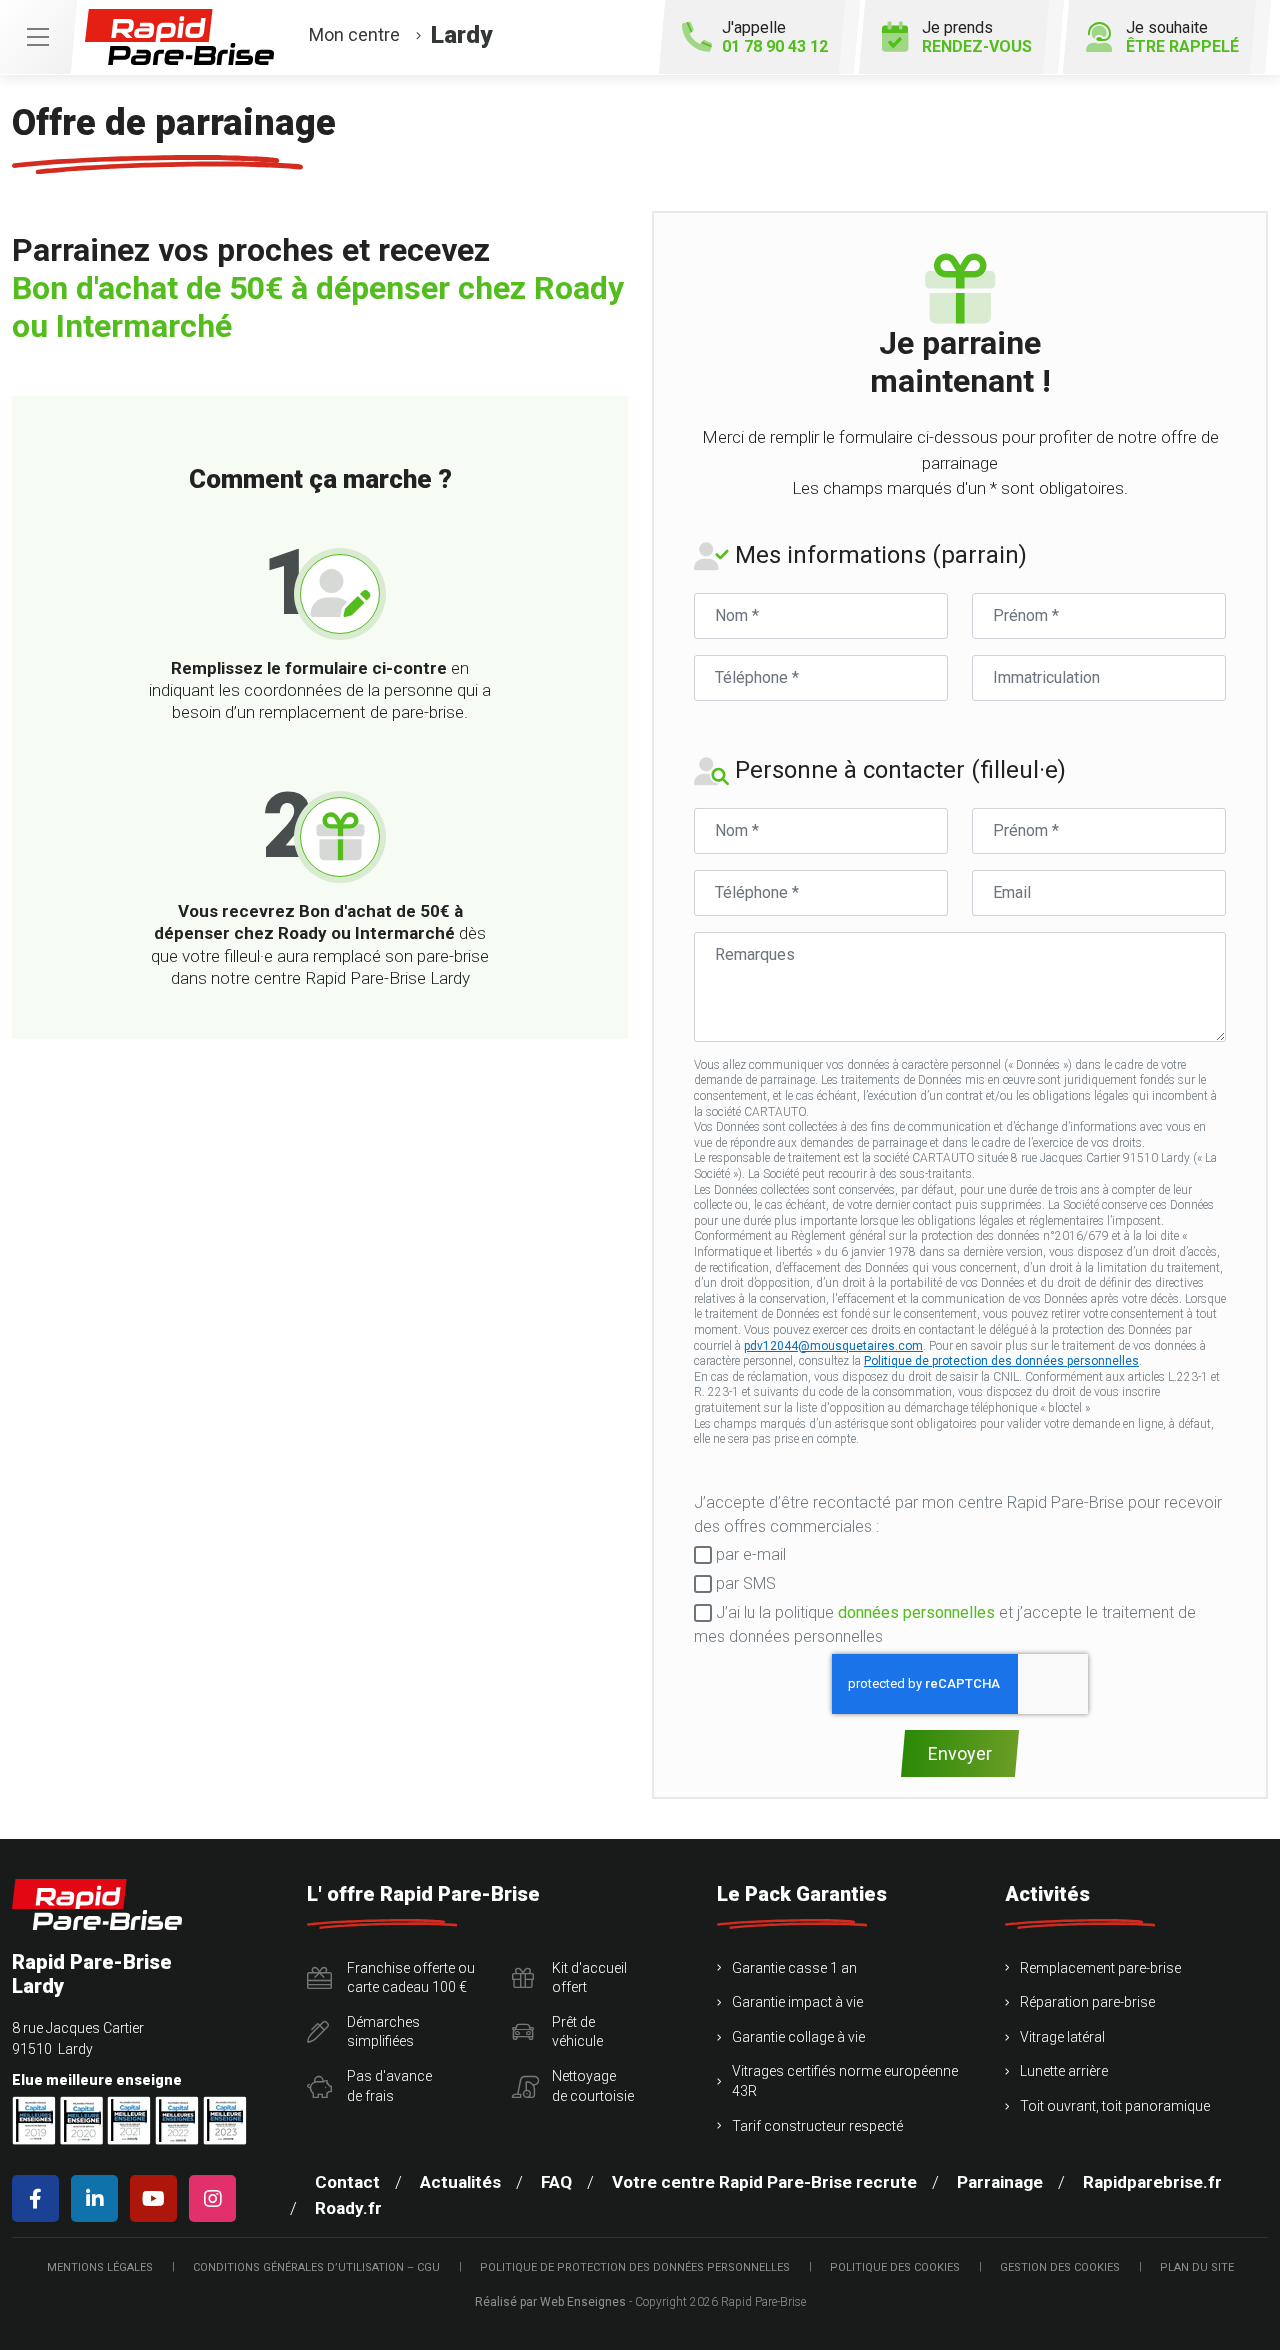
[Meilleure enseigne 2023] (225, 2120)
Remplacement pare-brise (1100, 1968)
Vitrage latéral (1062, 2037)
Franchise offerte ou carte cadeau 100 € (411, 1978)
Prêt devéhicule (577, 2032)
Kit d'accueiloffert (589, 1978)
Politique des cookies (895, 2267)
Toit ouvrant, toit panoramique (1115, 2106)
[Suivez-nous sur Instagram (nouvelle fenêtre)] (216, 2198)
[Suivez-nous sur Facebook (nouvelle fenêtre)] (39, 2198)
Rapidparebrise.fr (1152, 2182)
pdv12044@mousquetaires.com (833, 1346)
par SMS (744, 1583)
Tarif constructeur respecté (817, 2126)
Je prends (977, 37)
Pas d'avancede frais (389, 2086)
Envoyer (960, 1753)
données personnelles (916, 1612)
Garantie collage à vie (798, 2037)
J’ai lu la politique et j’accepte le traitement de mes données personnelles (945, 1624)
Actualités (460, 2182)
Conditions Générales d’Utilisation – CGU (316, 2267)
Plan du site (1197, 2267)
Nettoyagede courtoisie (593, 2086)
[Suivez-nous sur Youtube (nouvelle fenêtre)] (157, 2198)
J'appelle (775, 37)
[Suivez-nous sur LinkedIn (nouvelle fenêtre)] (98, 2198)
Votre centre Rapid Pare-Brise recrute (764, 2182)
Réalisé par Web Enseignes (550, 2302)
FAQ (556, 2182)
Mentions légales (100, 2267)
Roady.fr (348, 2208)
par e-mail (749, 1554)
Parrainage (1000, 2182)
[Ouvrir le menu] (38, 37)
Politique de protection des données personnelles (1001, 1361)
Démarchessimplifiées (383, 2032)
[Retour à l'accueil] (97, 1904)
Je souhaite (1182, 37)
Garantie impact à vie (797, 2002)
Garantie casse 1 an (794, 1968)
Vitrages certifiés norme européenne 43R (845, 2081)
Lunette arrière (1064, 2071)
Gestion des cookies (1060, 2267)
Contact (347, 2182)
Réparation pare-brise (1087, 2002)
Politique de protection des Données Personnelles (635, 2267)
